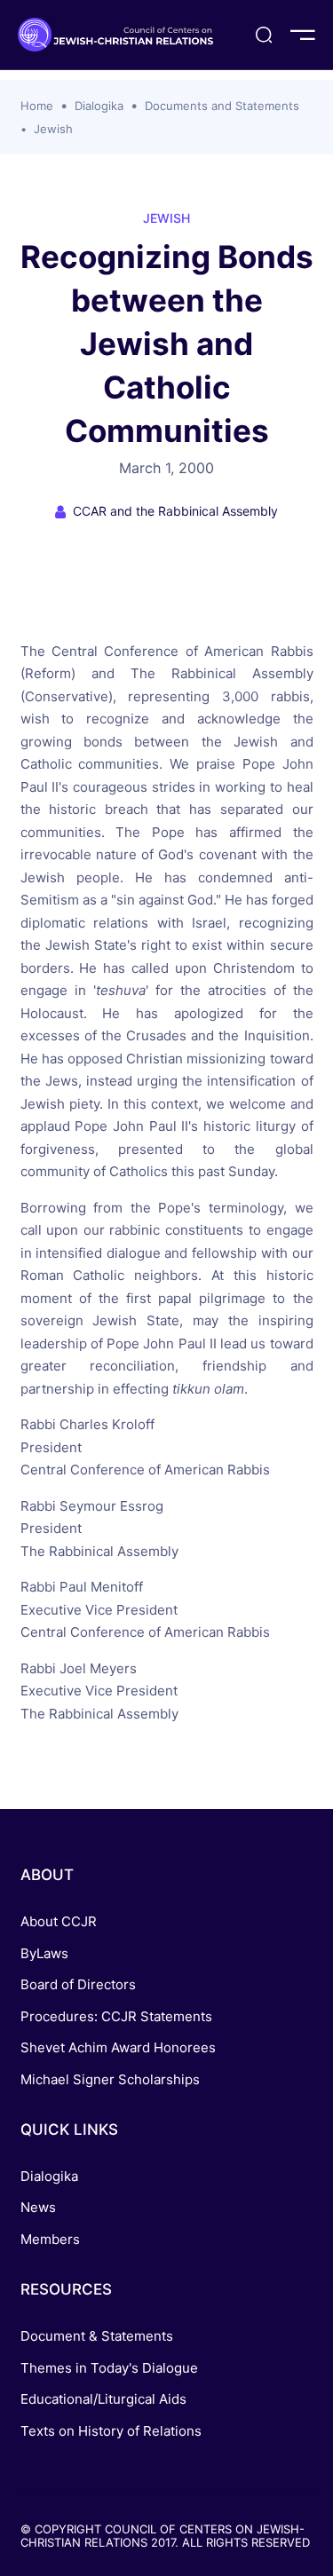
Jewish (53, 129)
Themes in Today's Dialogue (109, 2368)
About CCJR (59, 1921)
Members (50, 2239)
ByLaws (44, 1953)
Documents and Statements (222, 106)
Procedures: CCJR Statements (116, 2016)
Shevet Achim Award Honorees (118, 2047)
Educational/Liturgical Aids (103, 2399)
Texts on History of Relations (111, 2431)
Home (37, 106)
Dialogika (99, 106)
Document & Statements (97, 2336)
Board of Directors (78, 1984)
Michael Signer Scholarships (110, 2079)
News (38, 2207)
